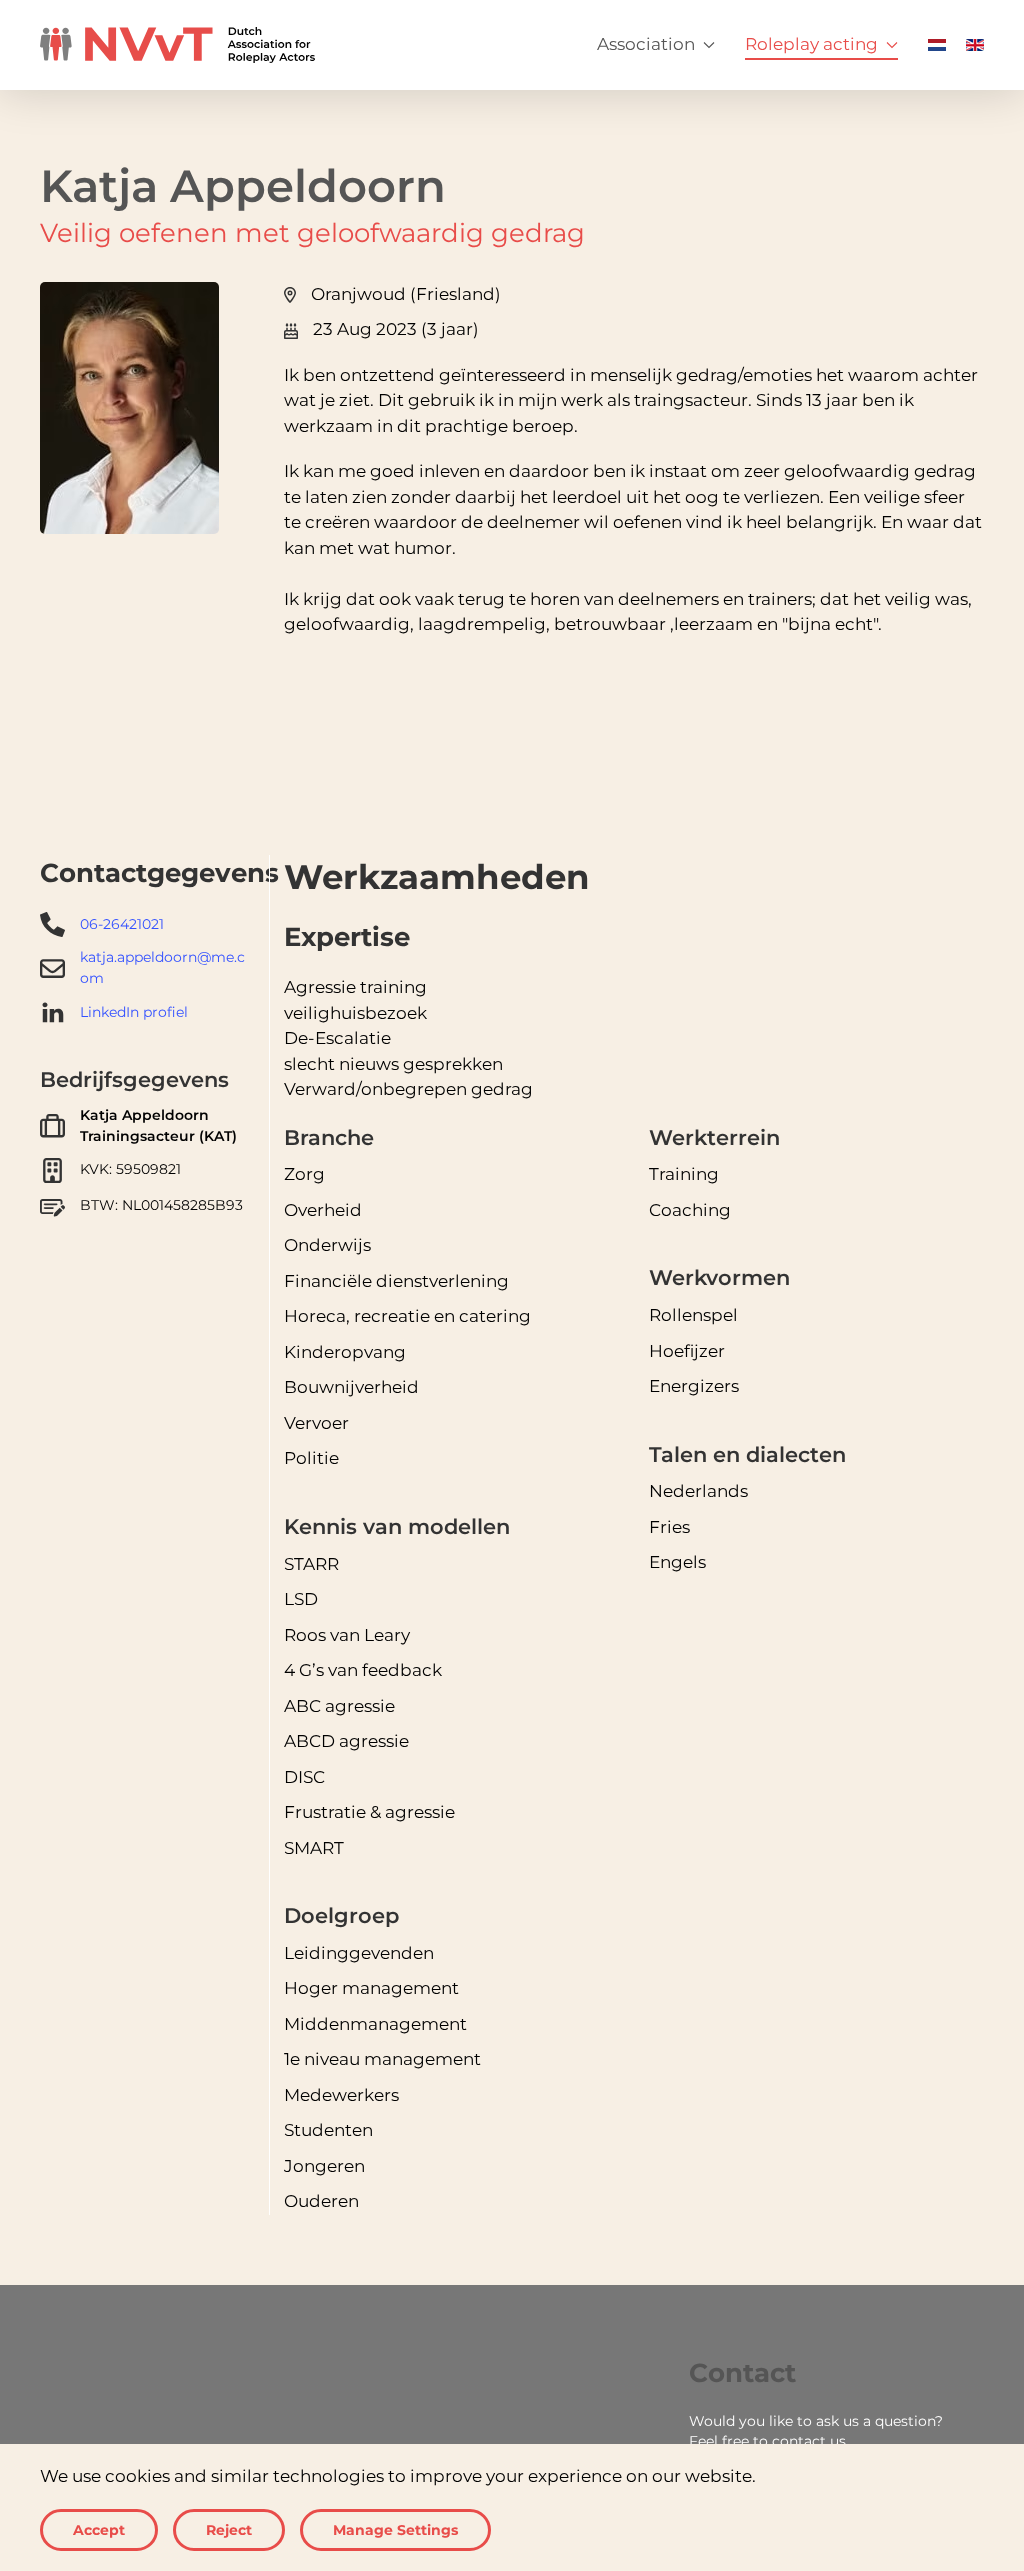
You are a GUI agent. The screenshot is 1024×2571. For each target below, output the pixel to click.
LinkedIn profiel (134, 1012)
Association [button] (646, 44)
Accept (99, 2530)
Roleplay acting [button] (811, 44)
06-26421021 (122, 924)
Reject (229, 2530)
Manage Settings (395, 2530)
